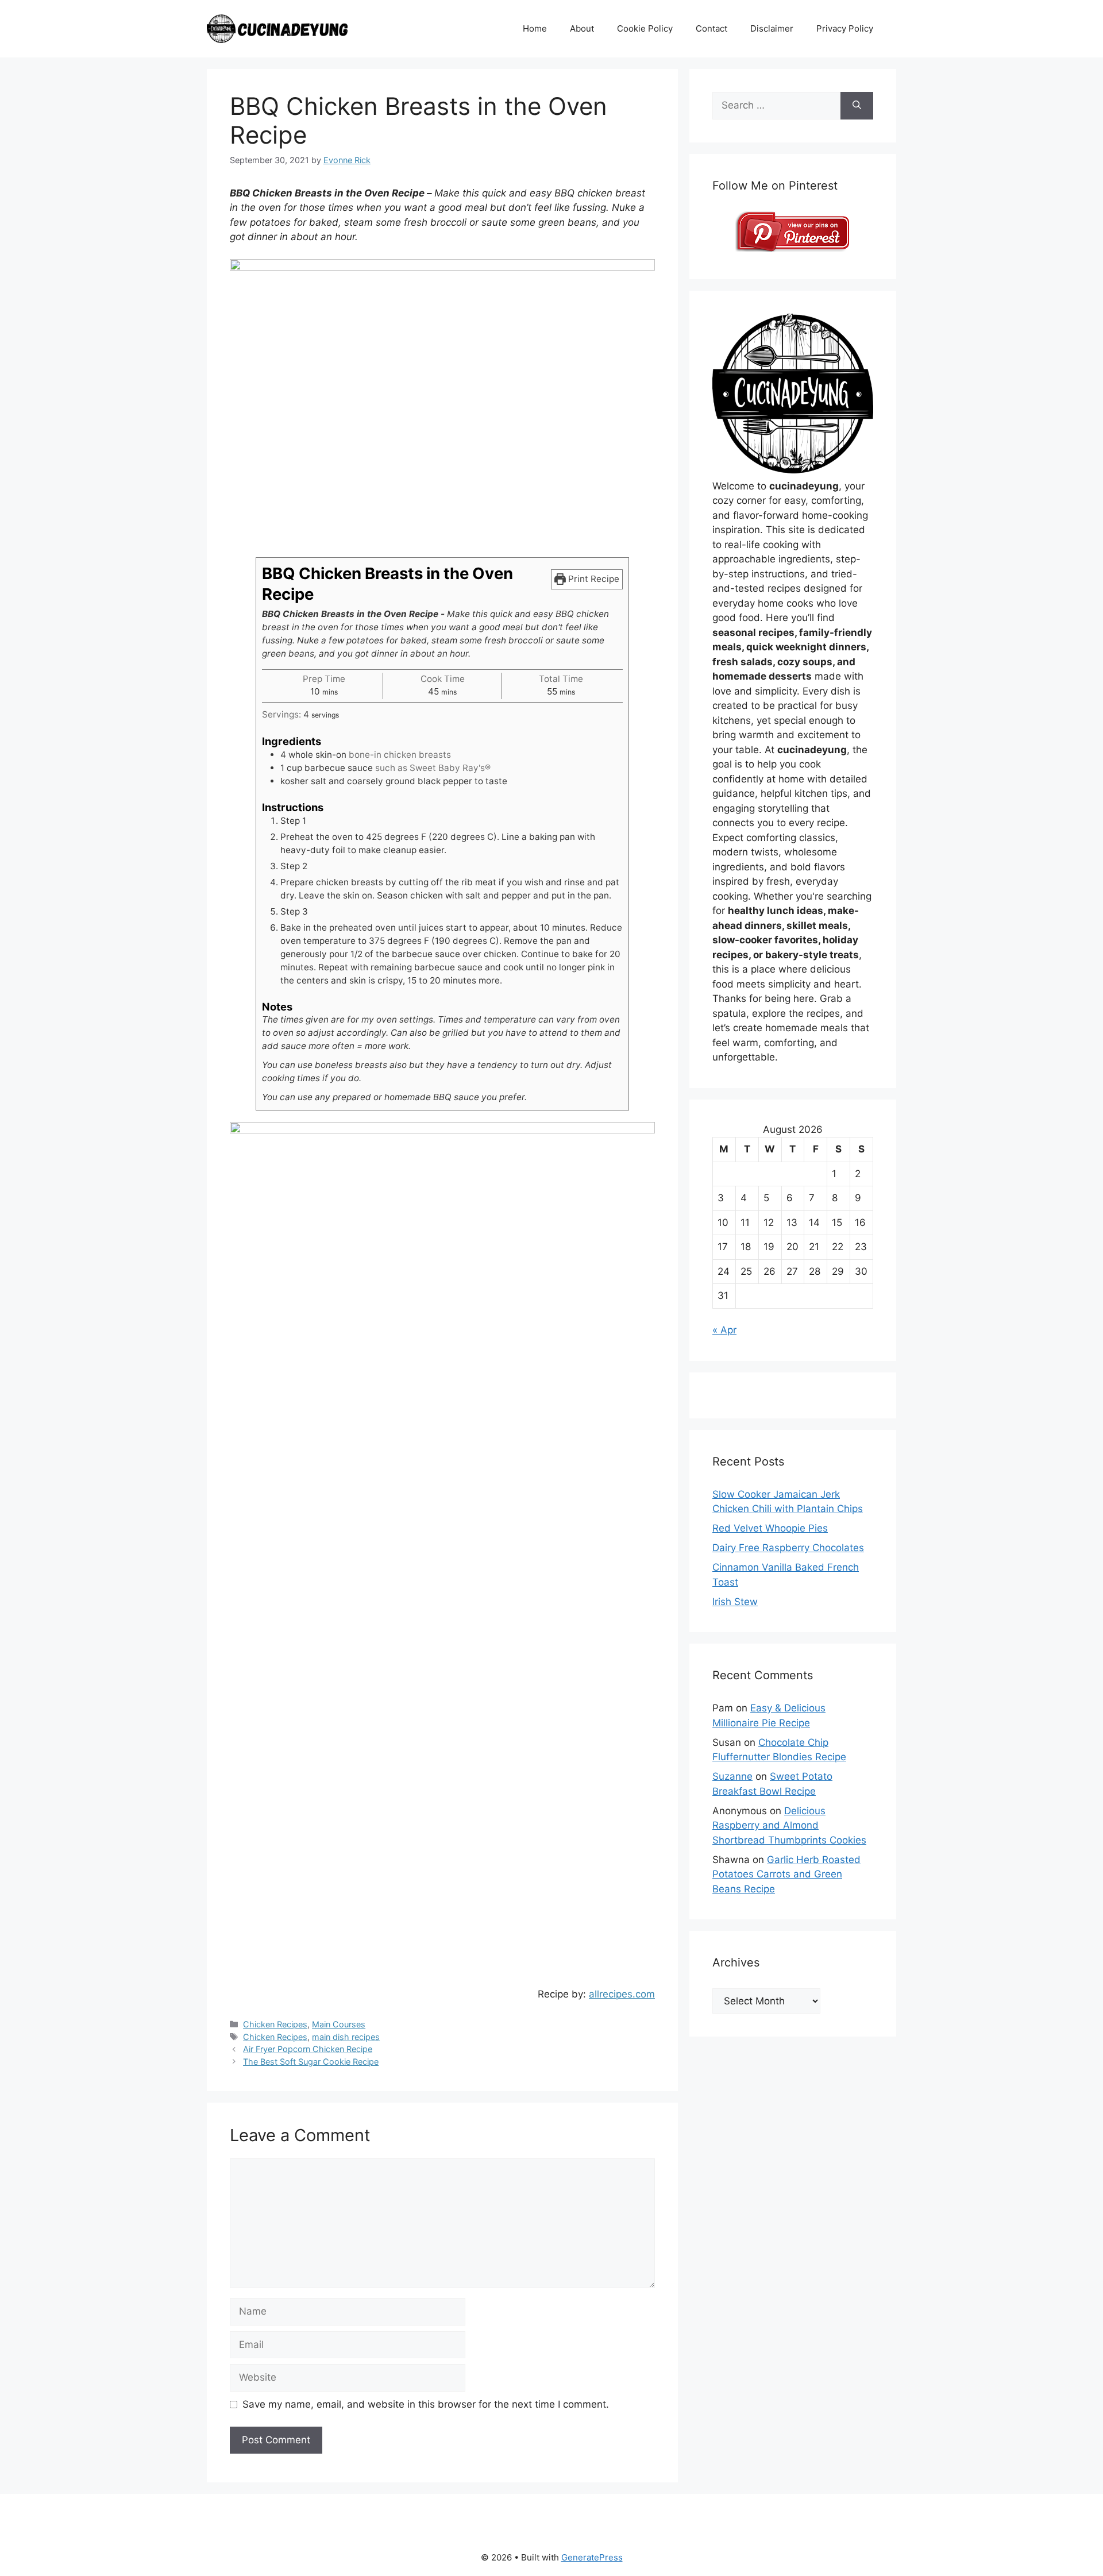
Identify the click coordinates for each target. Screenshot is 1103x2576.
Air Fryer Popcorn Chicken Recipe (308, 2049)
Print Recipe (593, 579)
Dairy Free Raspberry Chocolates (788, 1548)
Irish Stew (735, 1602)
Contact (711, 28)
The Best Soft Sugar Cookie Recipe (311, 2062)
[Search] (857, 106)
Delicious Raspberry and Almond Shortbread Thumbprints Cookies (789, 1825)
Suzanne (732, 1776)
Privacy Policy (845, 28)
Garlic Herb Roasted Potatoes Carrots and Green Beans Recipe (786, 1874)
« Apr (724, 1330)
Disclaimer (772, 28)
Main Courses (339, 2024)
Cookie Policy (645, 28)
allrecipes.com (622, 1994)
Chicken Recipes (275, 2024)
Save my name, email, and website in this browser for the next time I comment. (426, 2404)
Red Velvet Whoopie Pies (770, 1528)
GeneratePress (592, 2557)
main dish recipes (346, 2037)
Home (535, 28)
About (582, 28)
